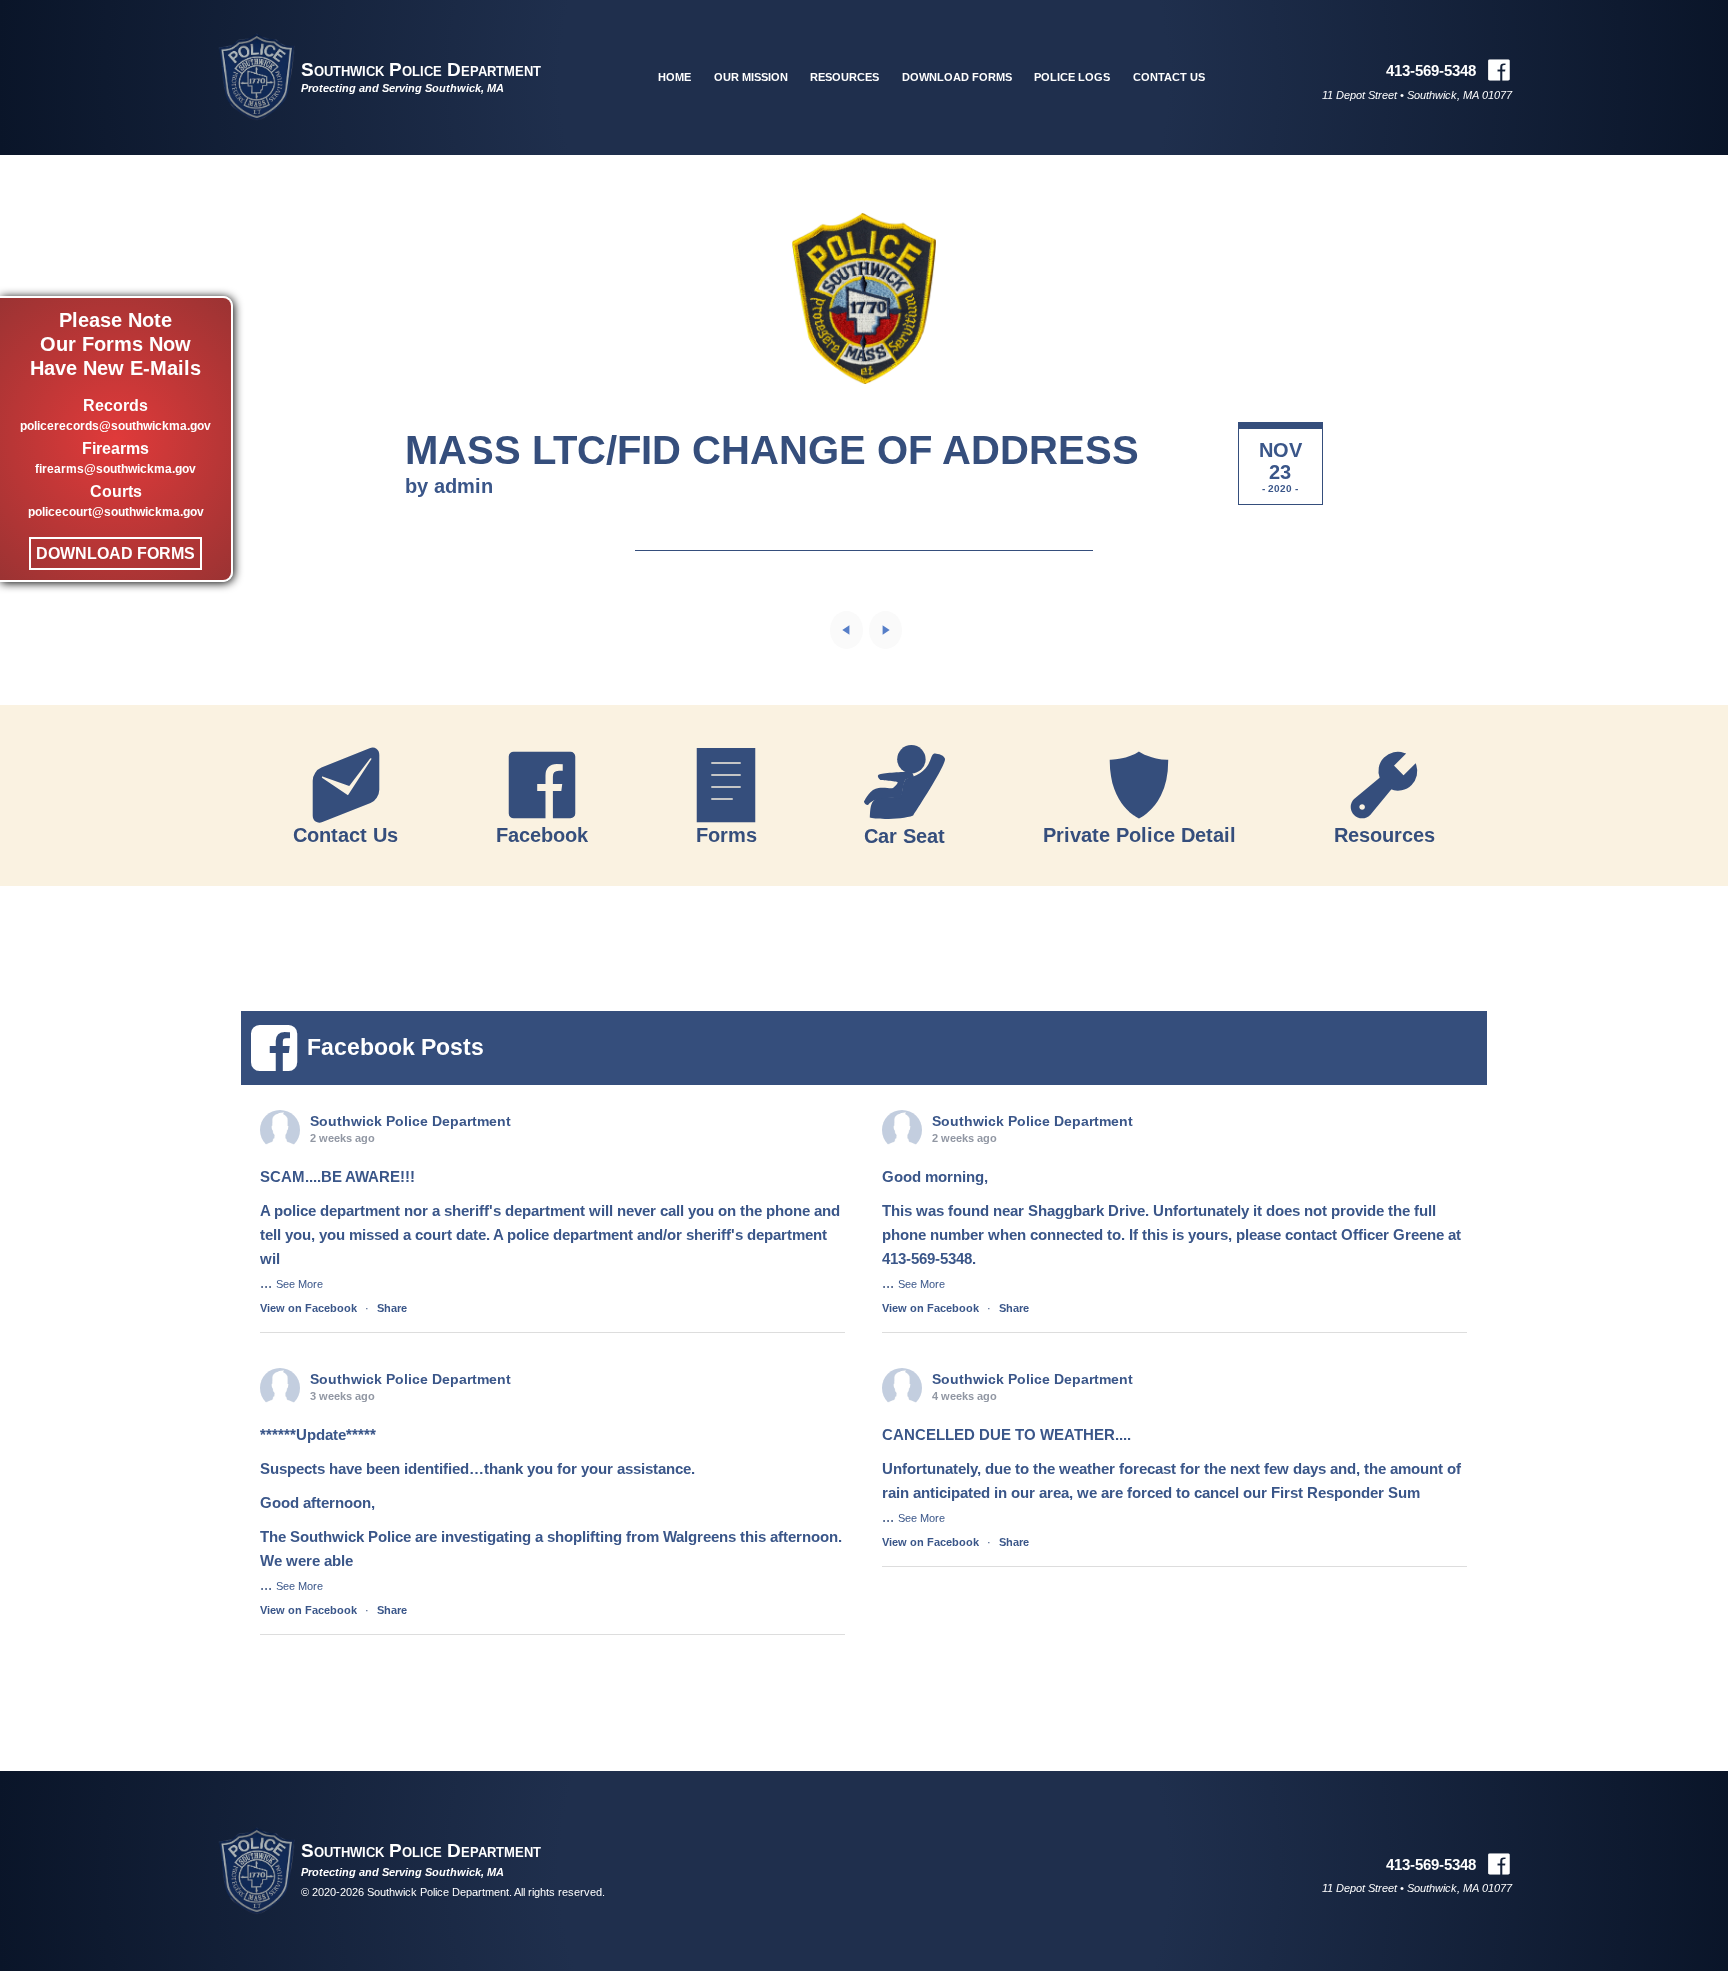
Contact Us (1169, 77)
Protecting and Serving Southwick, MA (402, 88)
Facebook (542, 834)
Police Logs (1072, 77)
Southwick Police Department (421, 69)
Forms (726, 834)
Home (674, 77)
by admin (449, 486)
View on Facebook (308, 1308)
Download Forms (115, 553)
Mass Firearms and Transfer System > (885, 630)
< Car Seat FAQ (846, 630)
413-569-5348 (1431, 70)
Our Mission (751, 77)
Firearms (115, 458)
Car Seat (904, 835)
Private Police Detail (1139, 834)
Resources (844, 77)
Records (115, 415)
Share (392, 1308)
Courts (116, 501)
